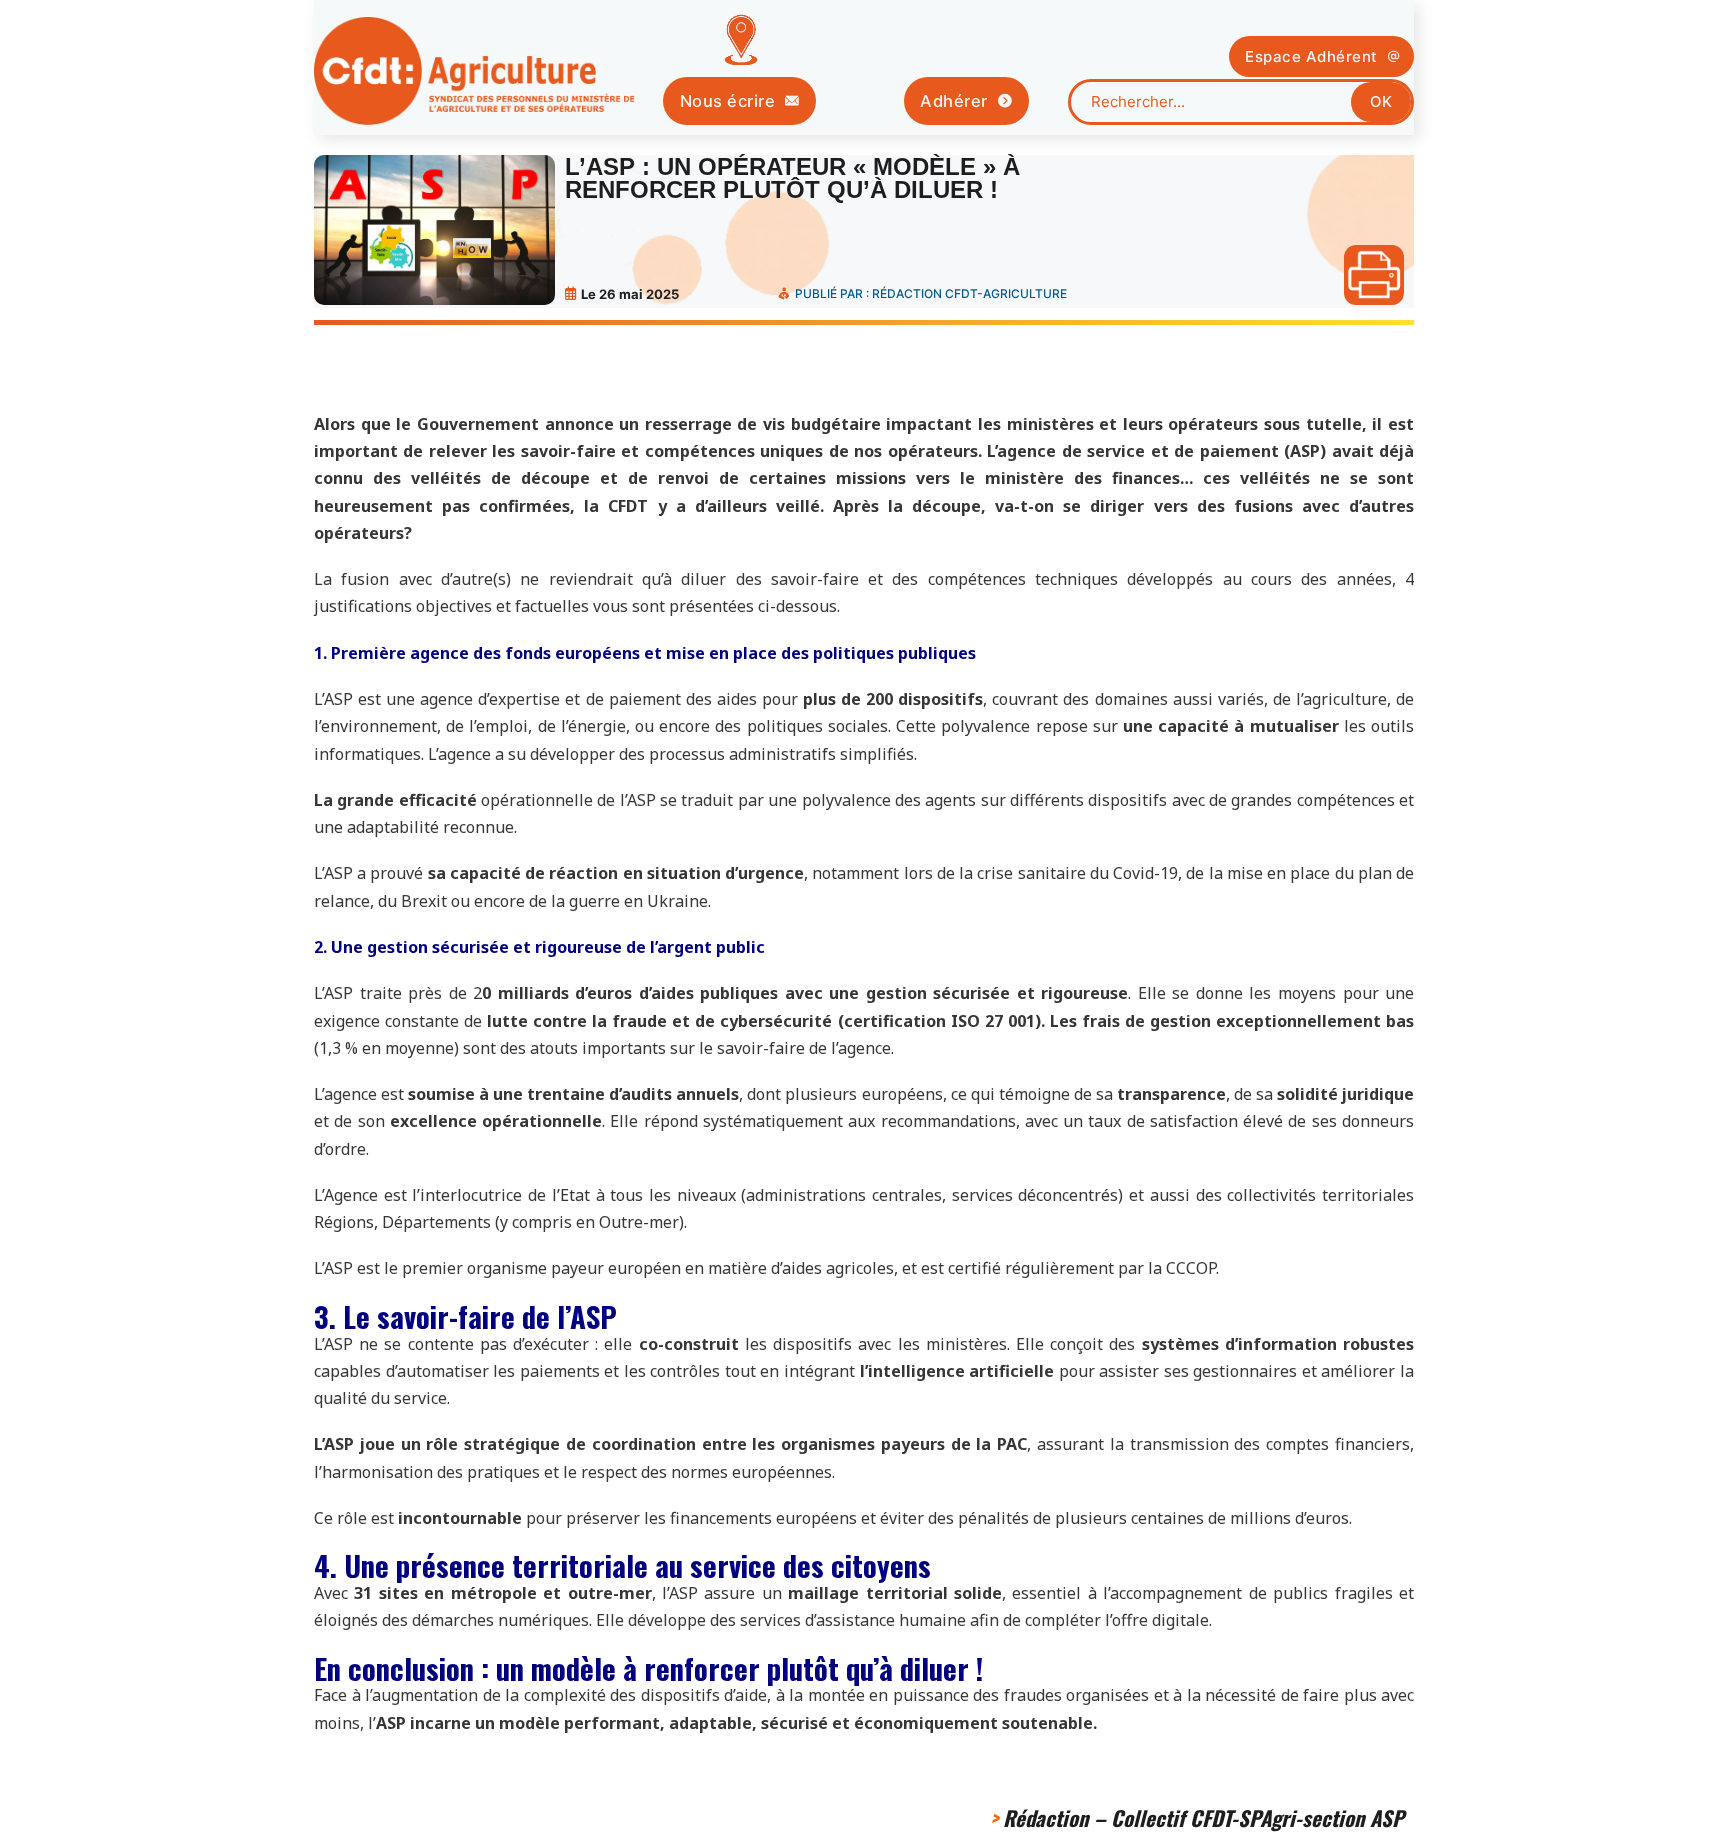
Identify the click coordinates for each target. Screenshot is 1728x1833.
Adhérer (954, 101)
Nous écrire (728, 101)
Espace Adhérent (1311, 56)
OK (1381, 101)
